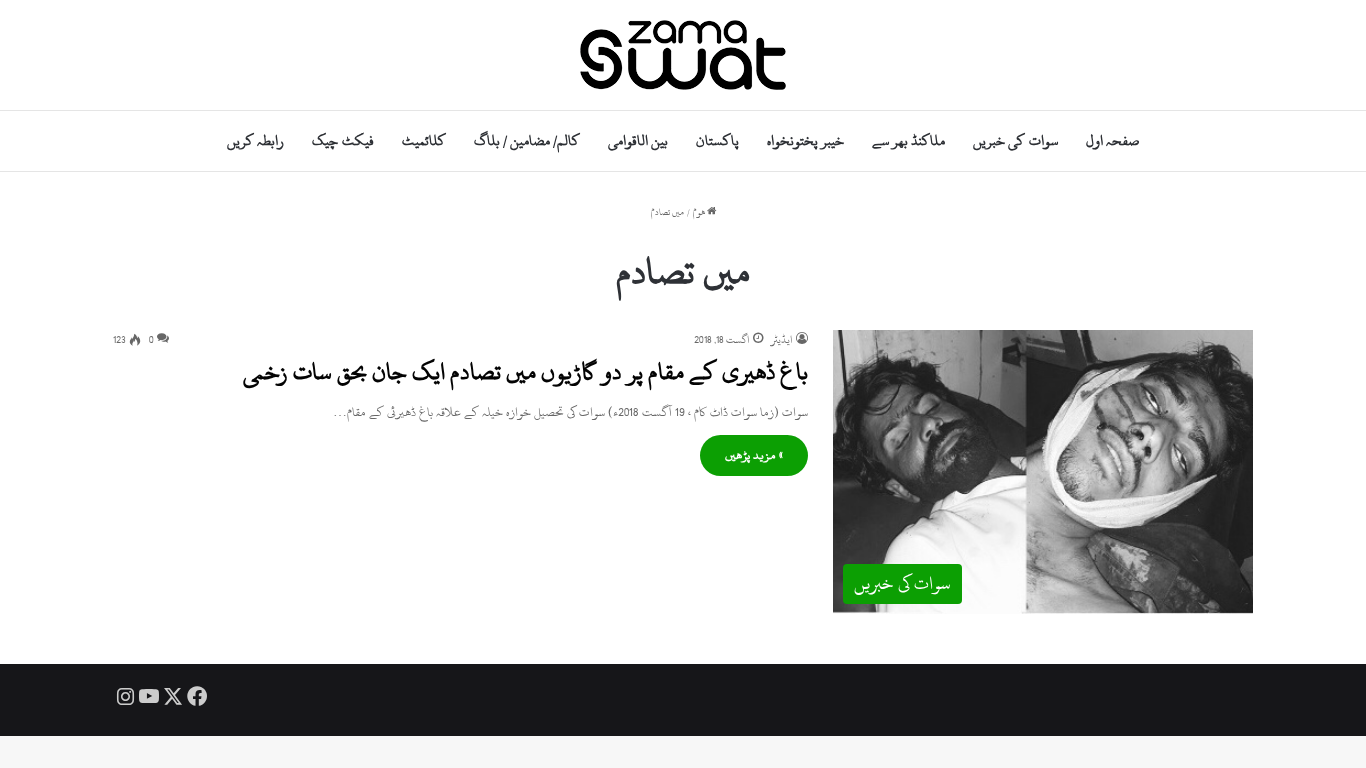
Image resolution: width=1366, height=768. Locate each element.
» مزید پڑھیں (754, 455)
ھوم (700, 212)
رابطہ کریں (255, 140)
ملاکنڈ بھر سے (908, 140)
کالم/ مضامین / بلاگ (527, 140)
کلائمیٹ (424, 140)
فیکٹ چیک (342, 140)
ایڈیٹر (782, 340)
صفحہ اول (1112, 140)
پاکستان (717, 140)
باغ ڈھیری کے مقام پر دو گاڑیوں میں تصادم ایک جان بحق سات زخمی (525, 372)
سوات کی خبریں (1015, 140)
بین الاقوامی (638, 140)
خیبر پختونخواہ (805, 140)
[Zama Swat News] (683, 55)
